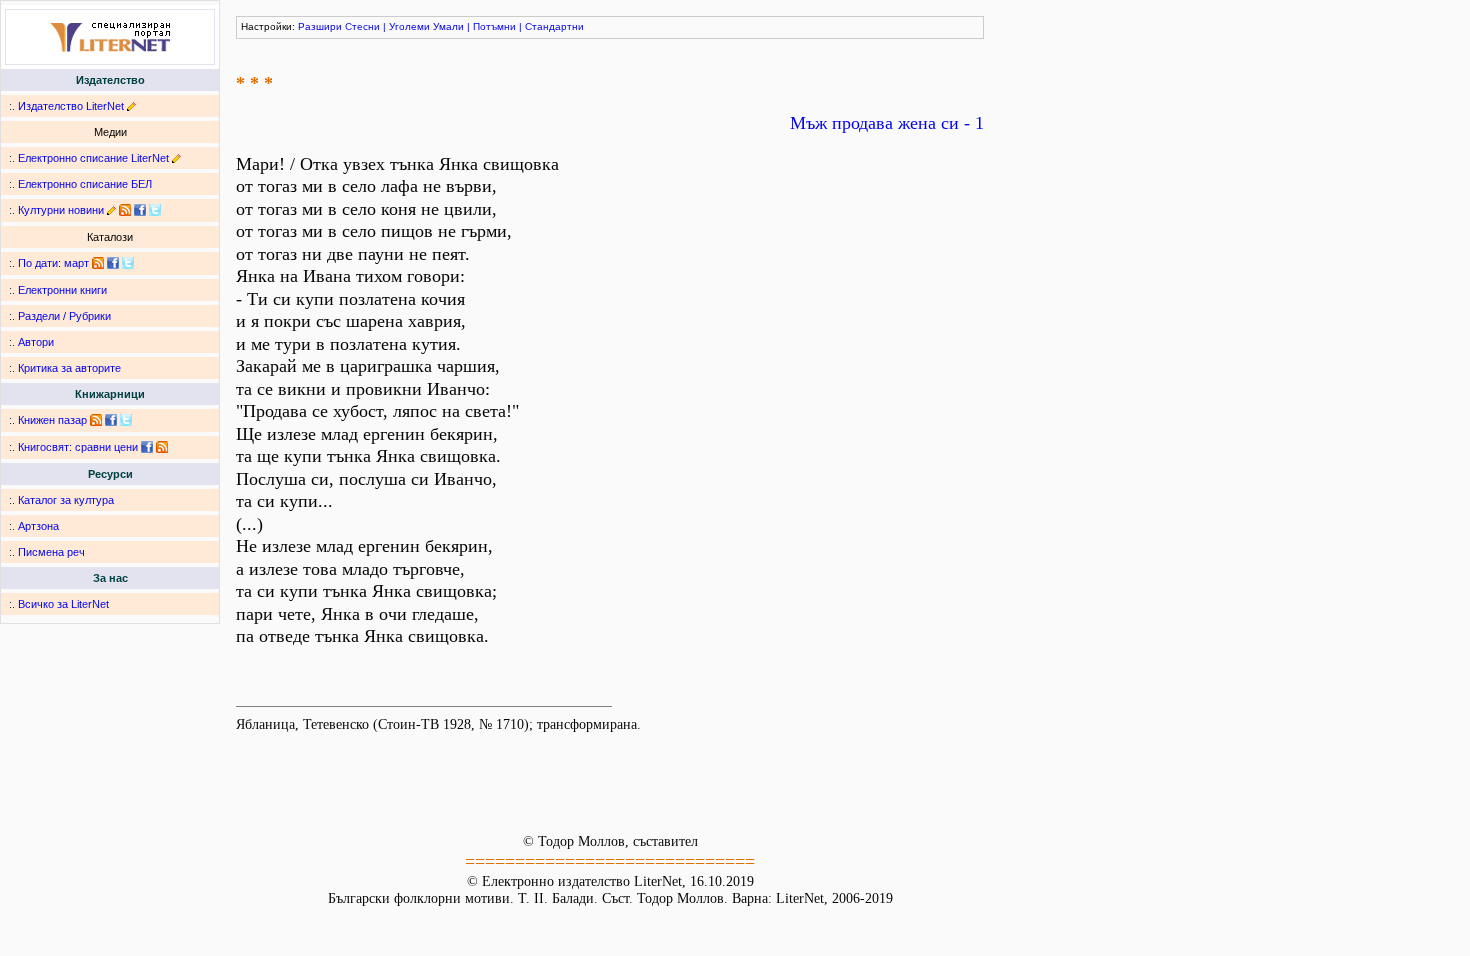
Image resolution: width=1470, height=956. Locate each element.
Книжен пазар (52, 420)
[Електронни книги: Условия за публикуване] (131, 106)
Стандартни (554, 26)
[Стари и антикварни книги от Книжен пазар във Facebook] (111, 420)
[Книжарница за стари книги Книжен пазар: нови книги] (96, 420)
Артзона (38, 526)
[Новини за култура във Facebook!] (140, 210)
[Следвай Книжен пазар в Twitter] (126, 420)
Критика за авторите (69, 368)
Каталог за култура (66, 500)
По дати (38, 263)
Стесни (362, 26)
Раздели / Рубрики (64, 316)
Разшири (320, 26)
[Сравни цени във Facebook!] (147, 447)
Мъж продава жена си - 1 (887, 123)
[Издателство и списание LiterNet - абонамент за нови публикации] (98, 263)
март (76, 263)
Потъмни (494, 26)
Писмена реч (51, 552)
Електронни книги (62, 290)
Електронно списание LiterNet (93, 158)
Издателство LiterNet (71, 106)
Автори (36, 342)
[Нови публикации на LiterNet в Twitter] (128, 263)
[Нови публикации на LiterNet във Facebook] (113, 263)
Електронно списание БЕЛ (85, 184)
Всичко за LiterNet (63, 604)
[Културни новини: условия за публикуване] (111, 210)
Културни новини (61, 210)
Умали (448, 26)
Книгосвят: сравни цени (78, 447)
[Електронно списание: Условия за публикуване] (176, 158)
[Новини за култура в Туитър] (155, 210)
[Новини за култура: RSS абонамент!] (125, 210)
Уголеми (409, 26)
